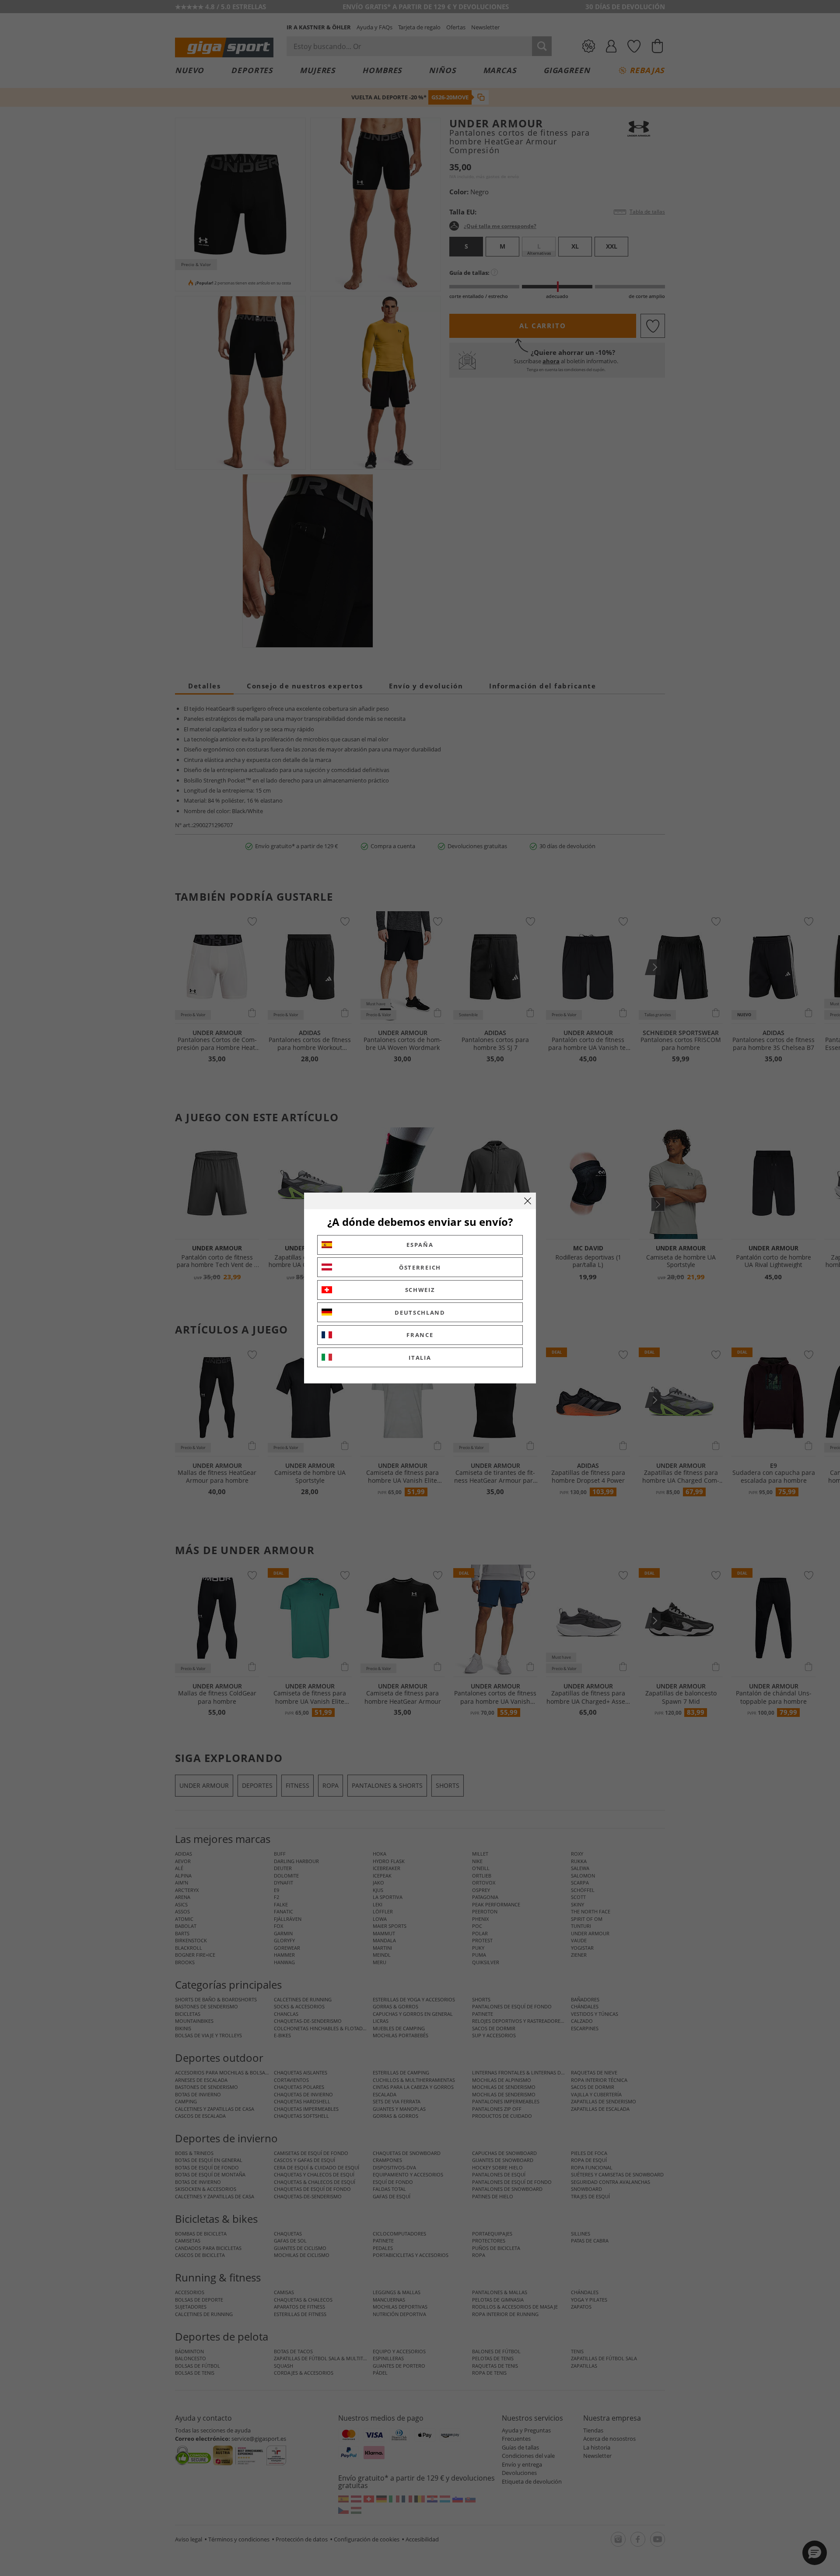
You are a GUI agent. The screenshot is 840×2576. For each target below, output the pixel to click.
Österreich (420, 1267)
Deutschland (420, 1313)
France (420, 1335)
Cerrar (528, 1201)
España (420, 1245)
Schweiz (420, 1290)
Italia (420, 1358)
